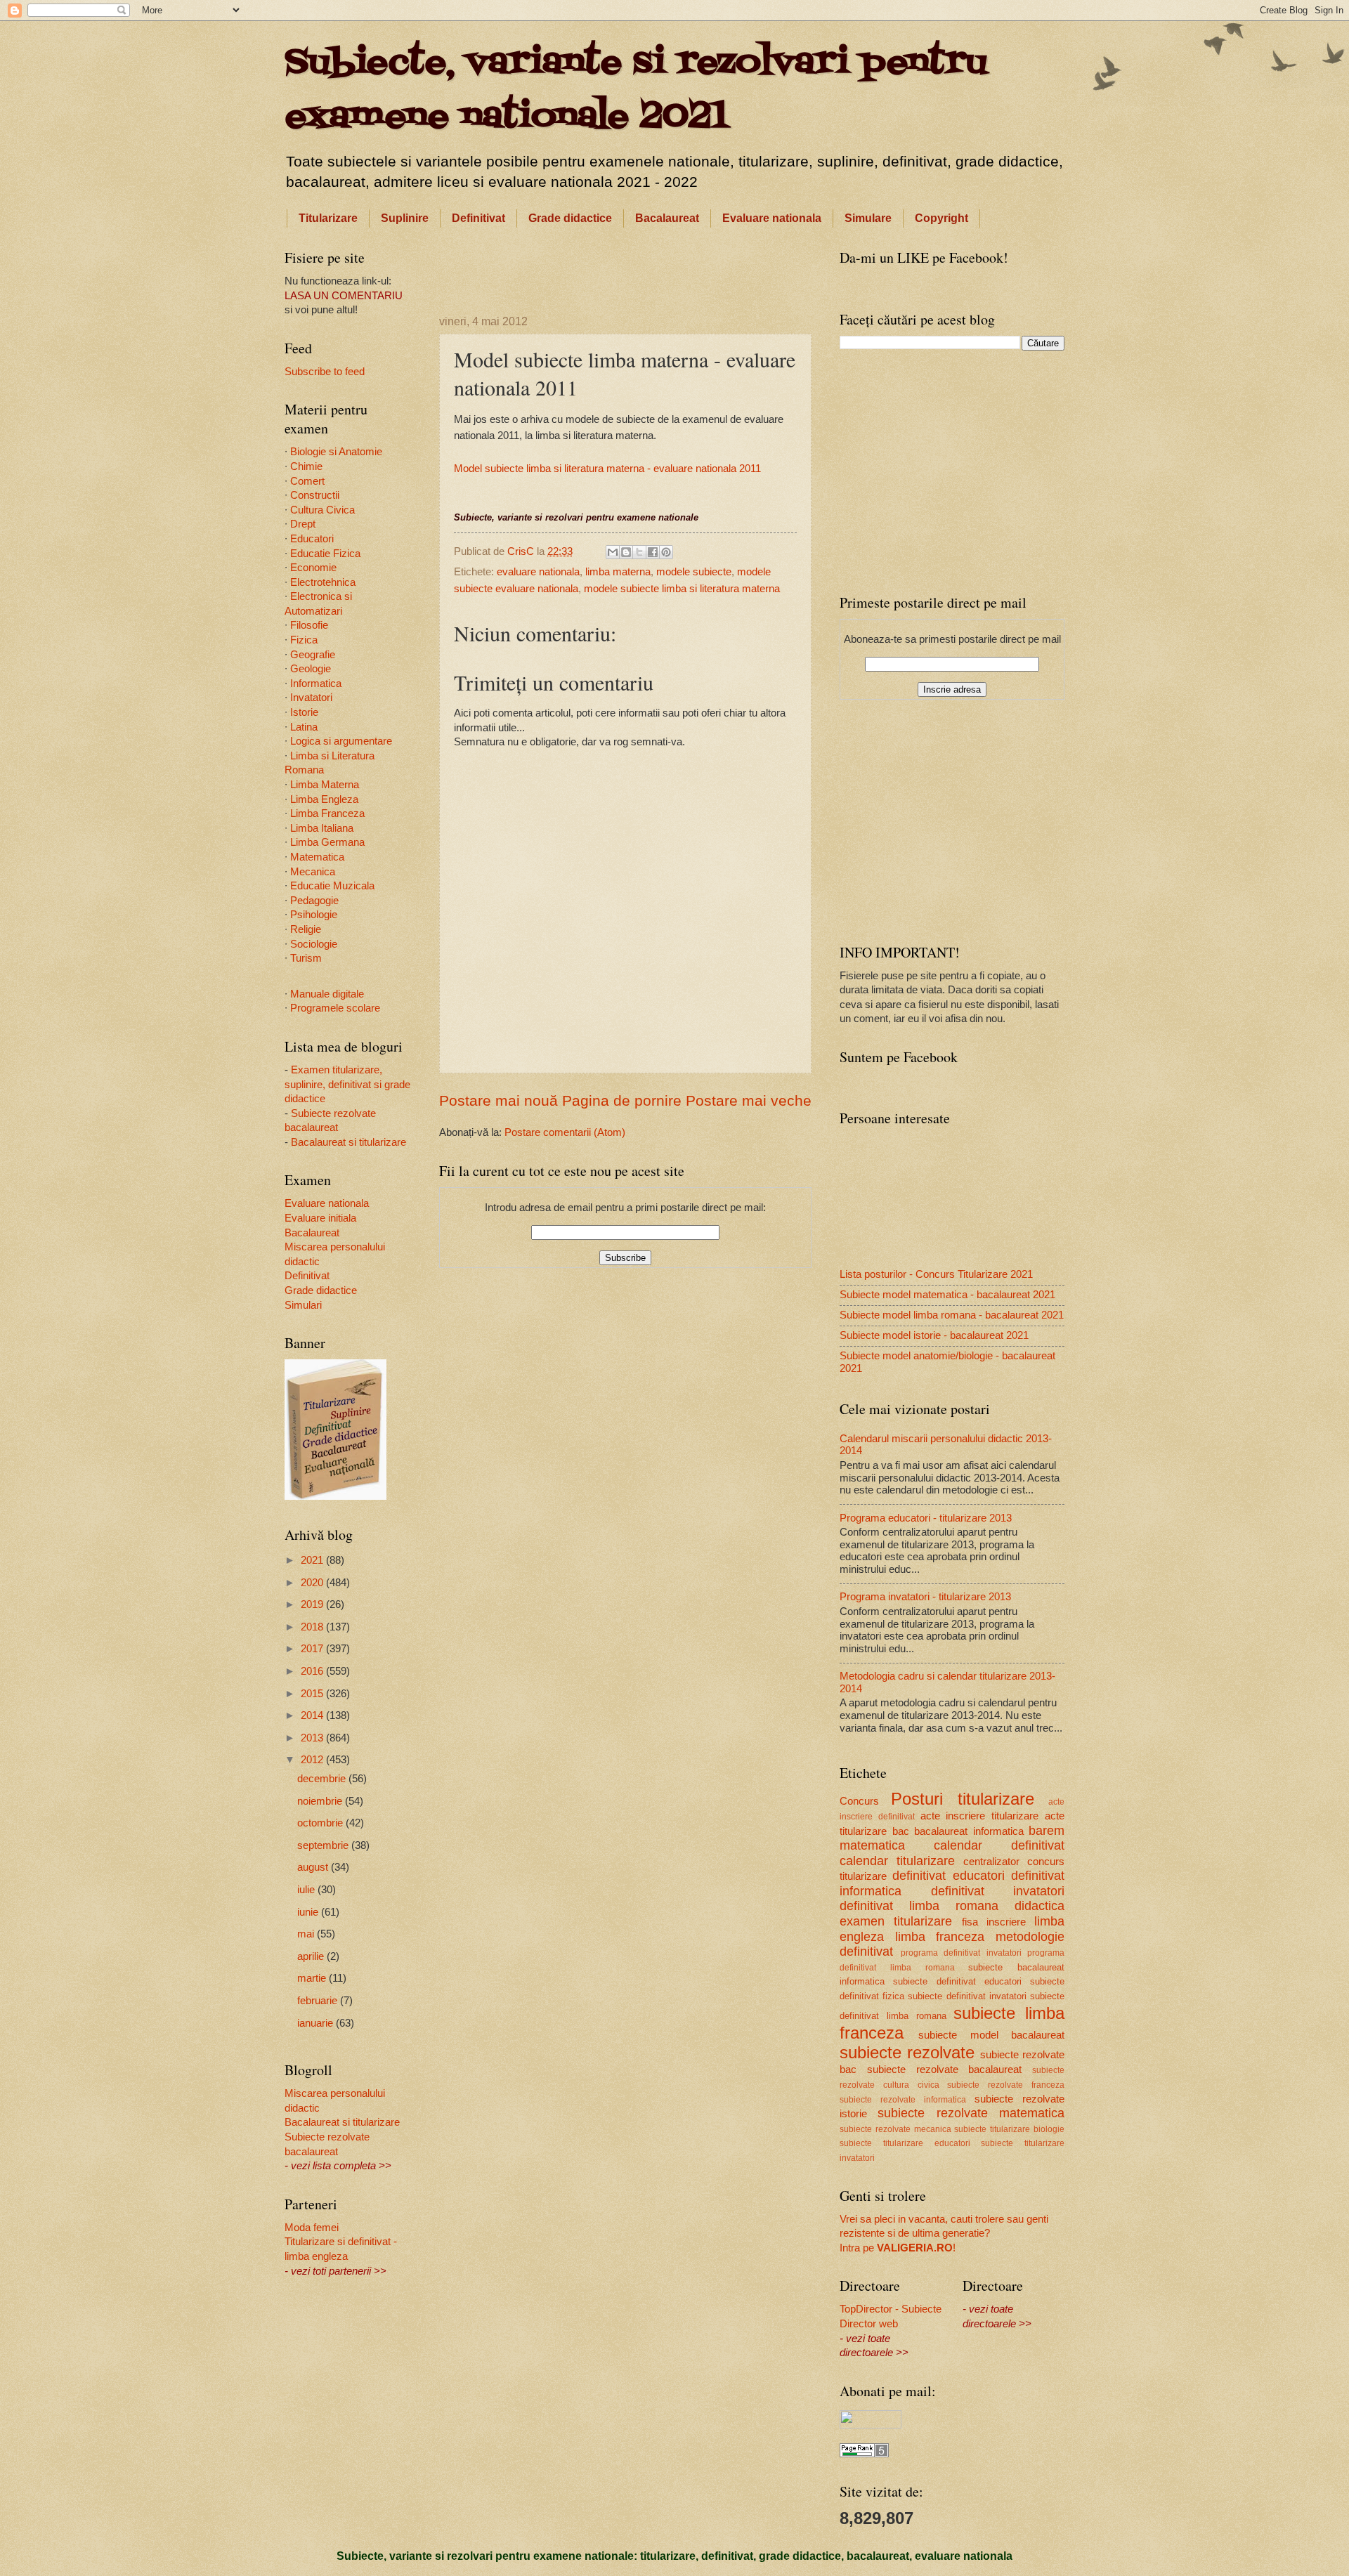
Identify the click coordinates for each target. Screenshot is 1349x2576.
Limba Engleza (324, 799)
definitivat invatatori (998, 1891)
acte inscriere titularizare (980, 1816)
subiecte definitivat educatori (957, 1981)
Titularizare (328, 218)
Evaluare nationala (772, 218)
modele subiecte (694, 572)
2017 (313, 1649)
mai (307, 1934)
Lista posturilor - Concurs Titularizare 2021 (936, 1274)
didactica (1040, 1906)
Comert (307, 481)
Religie (306, 929)
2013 (313, 1738)
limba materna (618, 572)
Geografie (313, 655)
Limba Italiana (322, 828)
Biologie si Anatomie (336, 452)
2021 (313, 1560)
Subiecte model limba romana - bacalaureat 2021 (952, 1315)
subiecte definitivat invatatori (967, 1996)
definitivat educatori (948, 1876)
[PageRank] (864, 2454)
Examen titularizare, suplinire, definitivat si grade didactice (347, 1084)
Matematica (317, 857)
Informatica (316, 684)
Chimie (306, 466)
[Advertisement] (625, 269)
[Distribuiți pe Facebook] (653, 552)
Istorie (304, 712)
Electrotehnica (323, 582)
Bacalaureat (667, 218)
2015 (313, 1694)
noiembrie (321, 1801)
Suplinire (405, 218)
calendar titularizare (897, 1861)
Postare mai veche (749, 1100)
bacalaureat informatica (969, 1831)
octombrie (321, 1823)
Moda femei (312, 2228)
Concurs (859, 1801)
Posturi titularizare (962, 1799)
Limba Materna (325, 785)
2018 (313, 1627)
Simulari (303, 1305)
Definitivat (478, 218)
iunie (309, 1912)
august (314, 1867)
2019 (313, 1604)
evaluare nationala (538, 572)
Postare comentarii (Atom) (565, 1132)
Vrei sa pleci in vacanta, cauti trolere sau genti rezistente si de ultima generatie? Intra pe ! (944, 2234)
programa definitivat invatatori (961, 1953)
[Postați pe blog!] (626, 552)
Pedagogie (314, 901)
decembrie (323, 1779)
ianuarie (317, 2023)
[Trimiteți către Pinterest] (666, 552)
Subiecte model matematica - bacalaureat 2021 (947, 1295)
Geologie (311, 669)
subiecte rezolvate (907, 2053)
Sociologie (314, 944)
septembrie (324, 1845)
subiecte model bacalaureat (991, 2035)
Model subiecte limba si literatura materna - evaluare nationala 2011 (607, 468)
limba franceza (940, 1937)
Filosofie (309, 625)
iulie (307, 1890)
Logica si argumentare (341, 741)
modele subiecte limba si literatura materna (682, 589)
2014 (313, 1715)
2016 (313, 1671)
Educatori (312, 539)
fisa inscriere (994, 1922)
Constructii (315, 495)
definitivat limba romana (919, 1906)
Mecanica (313, 872)
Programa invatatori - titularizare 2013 (925, 1597)
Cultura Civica (322, 510)
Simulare (868, 218)
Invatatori (311, 698)
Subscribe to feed (325, 372)
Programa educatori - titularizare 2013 (926, 1518)
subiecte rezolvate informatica (903, 2099)
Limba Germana (327, 842)
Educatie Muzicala (332, 886)
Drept (303, 524)
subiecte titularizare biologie (1009, 2129)
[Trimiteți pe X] (639, 552)
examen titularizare (896, 1921)
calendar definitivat (999, 1845)
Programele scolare (335, 1008)
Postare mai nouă (498, 1100)
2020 (313, 1583)
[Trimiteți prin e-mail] (613, 552)
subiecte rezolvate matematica (971, 2113)
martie (313, 1978)
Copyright (941, 218)
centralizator (991, 1862)
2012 (313, 1760)
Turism (306, 958)
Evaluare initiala (320, 1218)
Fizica (304, 640)
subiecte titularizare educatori (905, 2143)
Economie (313, 568)
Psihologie (314, 915)
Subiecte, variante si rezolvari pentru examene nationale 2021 (636, 90)
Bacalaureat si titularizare (348, 1142)
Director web (869, 2324)
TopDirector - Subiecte (891, 2309)
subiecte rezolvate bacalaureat (945, 2070)
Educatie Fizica (325, 554)
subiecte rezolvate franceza (1006, 2085)
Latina (304, 727)
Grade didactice (570, 218)
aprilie (312, 1956)
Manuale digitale (327, 994)
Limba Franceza (327, 813)
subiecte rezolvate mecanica (895, 2129)
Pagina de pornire (622, 1100)
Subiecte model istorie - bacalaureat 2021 (934, 1335)
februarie (319, 2001)
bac (901, 1831)
